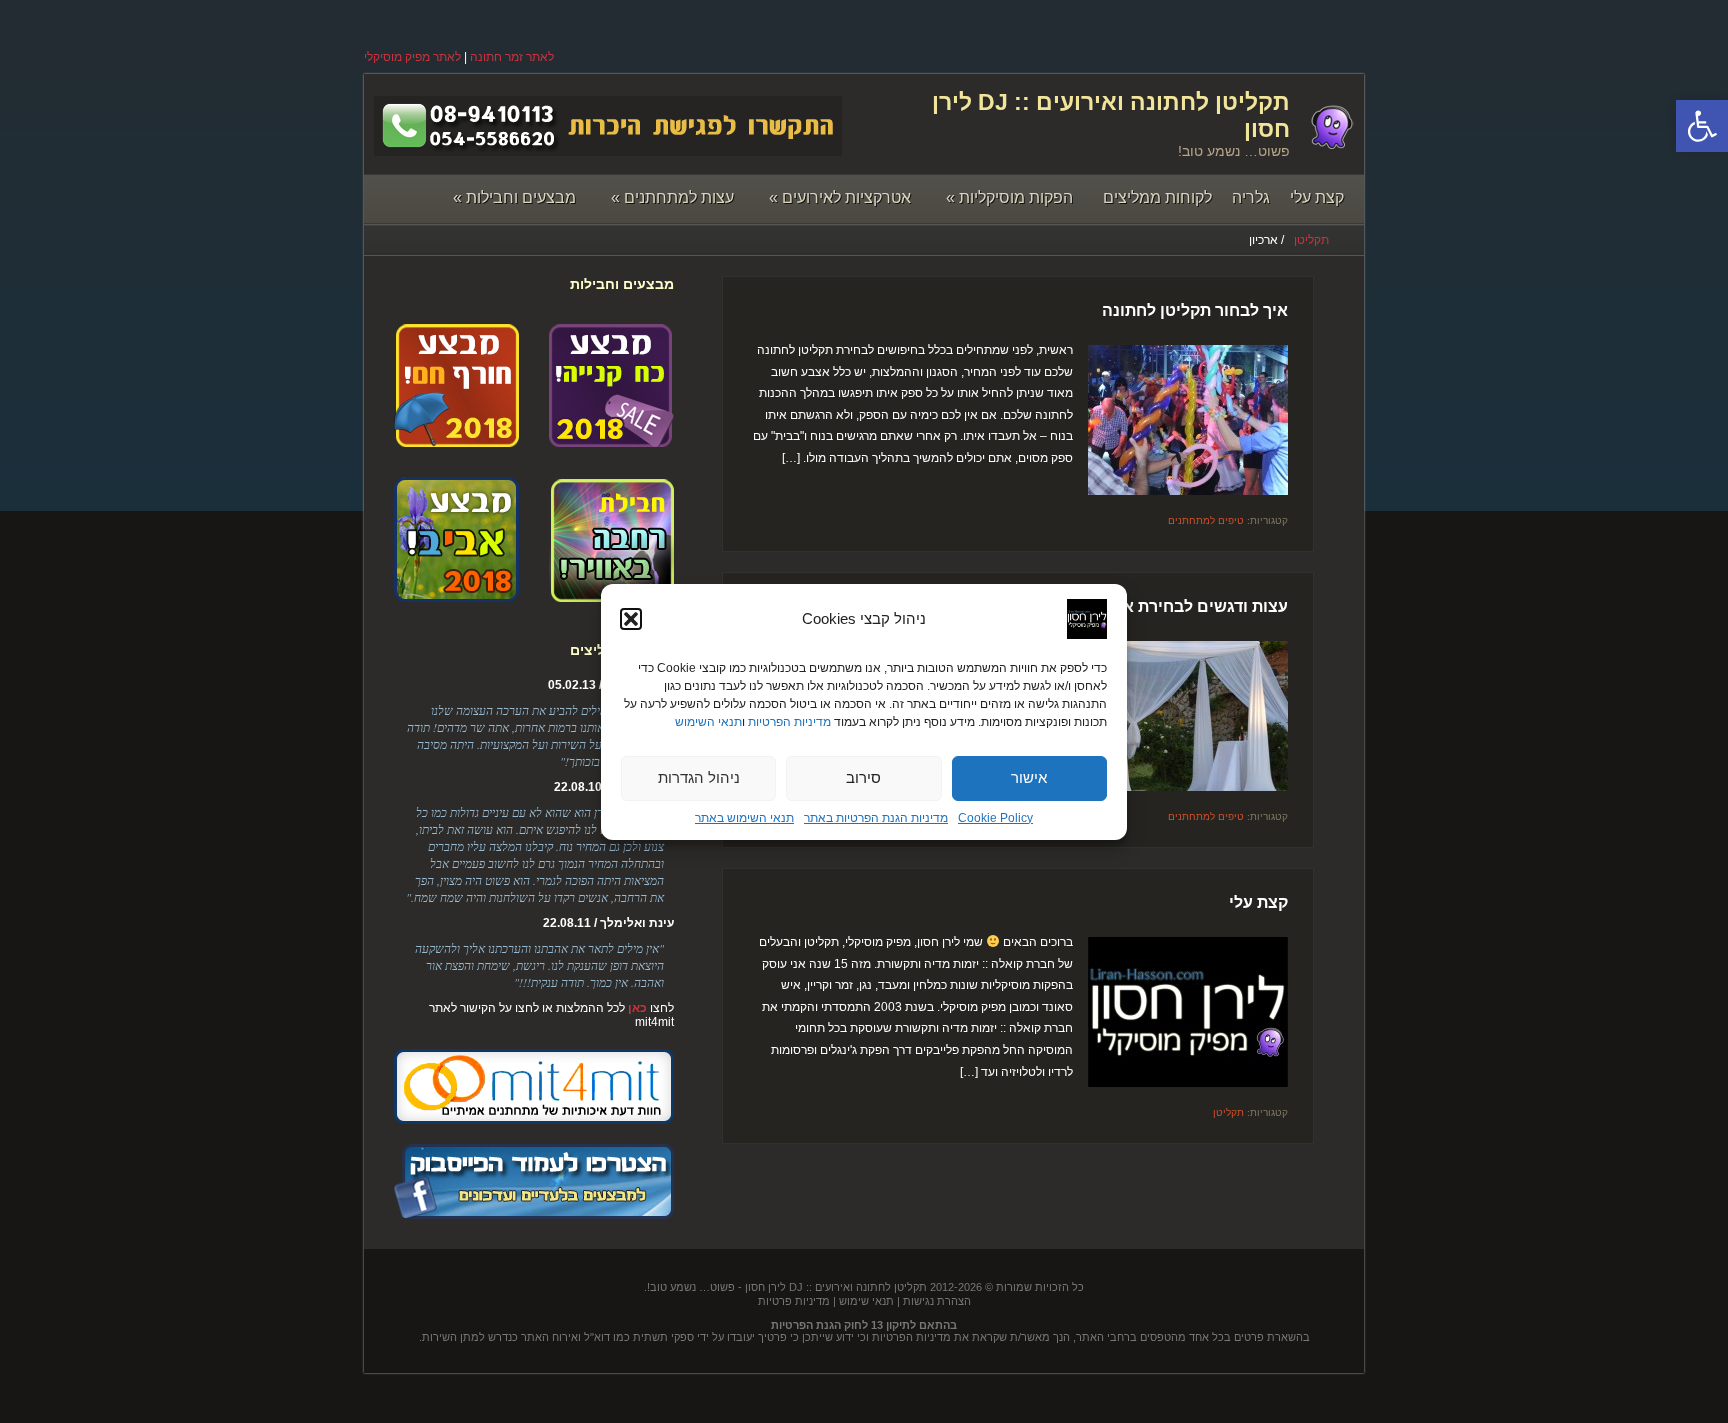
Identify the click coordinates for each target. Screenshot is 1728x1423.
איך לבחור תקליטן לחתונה (1195, 310)
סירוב (863, 777)
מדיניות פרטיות (794, 1301)
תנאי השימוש (708, 722)
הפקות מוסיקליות (1009, 197)
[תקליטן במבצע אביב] (456, 595)
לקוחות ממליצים (1157, 197)
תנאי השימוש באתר (744, 818)
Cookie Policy (995, 818)
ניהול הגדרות (699, 777)
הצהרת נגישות (937, 1301)
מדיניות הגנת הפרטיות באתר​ (876, 818)
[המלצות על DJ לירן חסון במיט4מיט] (534, 1120)
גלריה (1251, 197)
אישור (1029, 777)
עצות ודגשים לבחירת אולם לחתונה (1163, 606)
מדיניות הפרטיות (789, 722)
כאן (637, 1008)
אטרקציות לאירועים (840, 197)
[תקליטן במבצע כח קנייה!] (611, 440)
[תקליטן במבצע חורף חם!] (456, 440)
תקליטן (1311, 240)
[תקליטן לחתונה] (1331, 145)
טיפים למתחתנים (1206, 520)
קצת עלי (1317, 197)
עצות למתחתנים (672, 197)
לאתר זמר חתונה (512, 57)
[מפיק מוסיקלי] (534, 1215)
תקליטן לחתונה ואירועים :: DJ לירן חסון (836, 1287)
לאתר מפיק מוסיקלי (412, 57)
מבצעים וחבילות (514, 197)
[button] (1702, 126)
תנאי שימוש (866, 1301)
